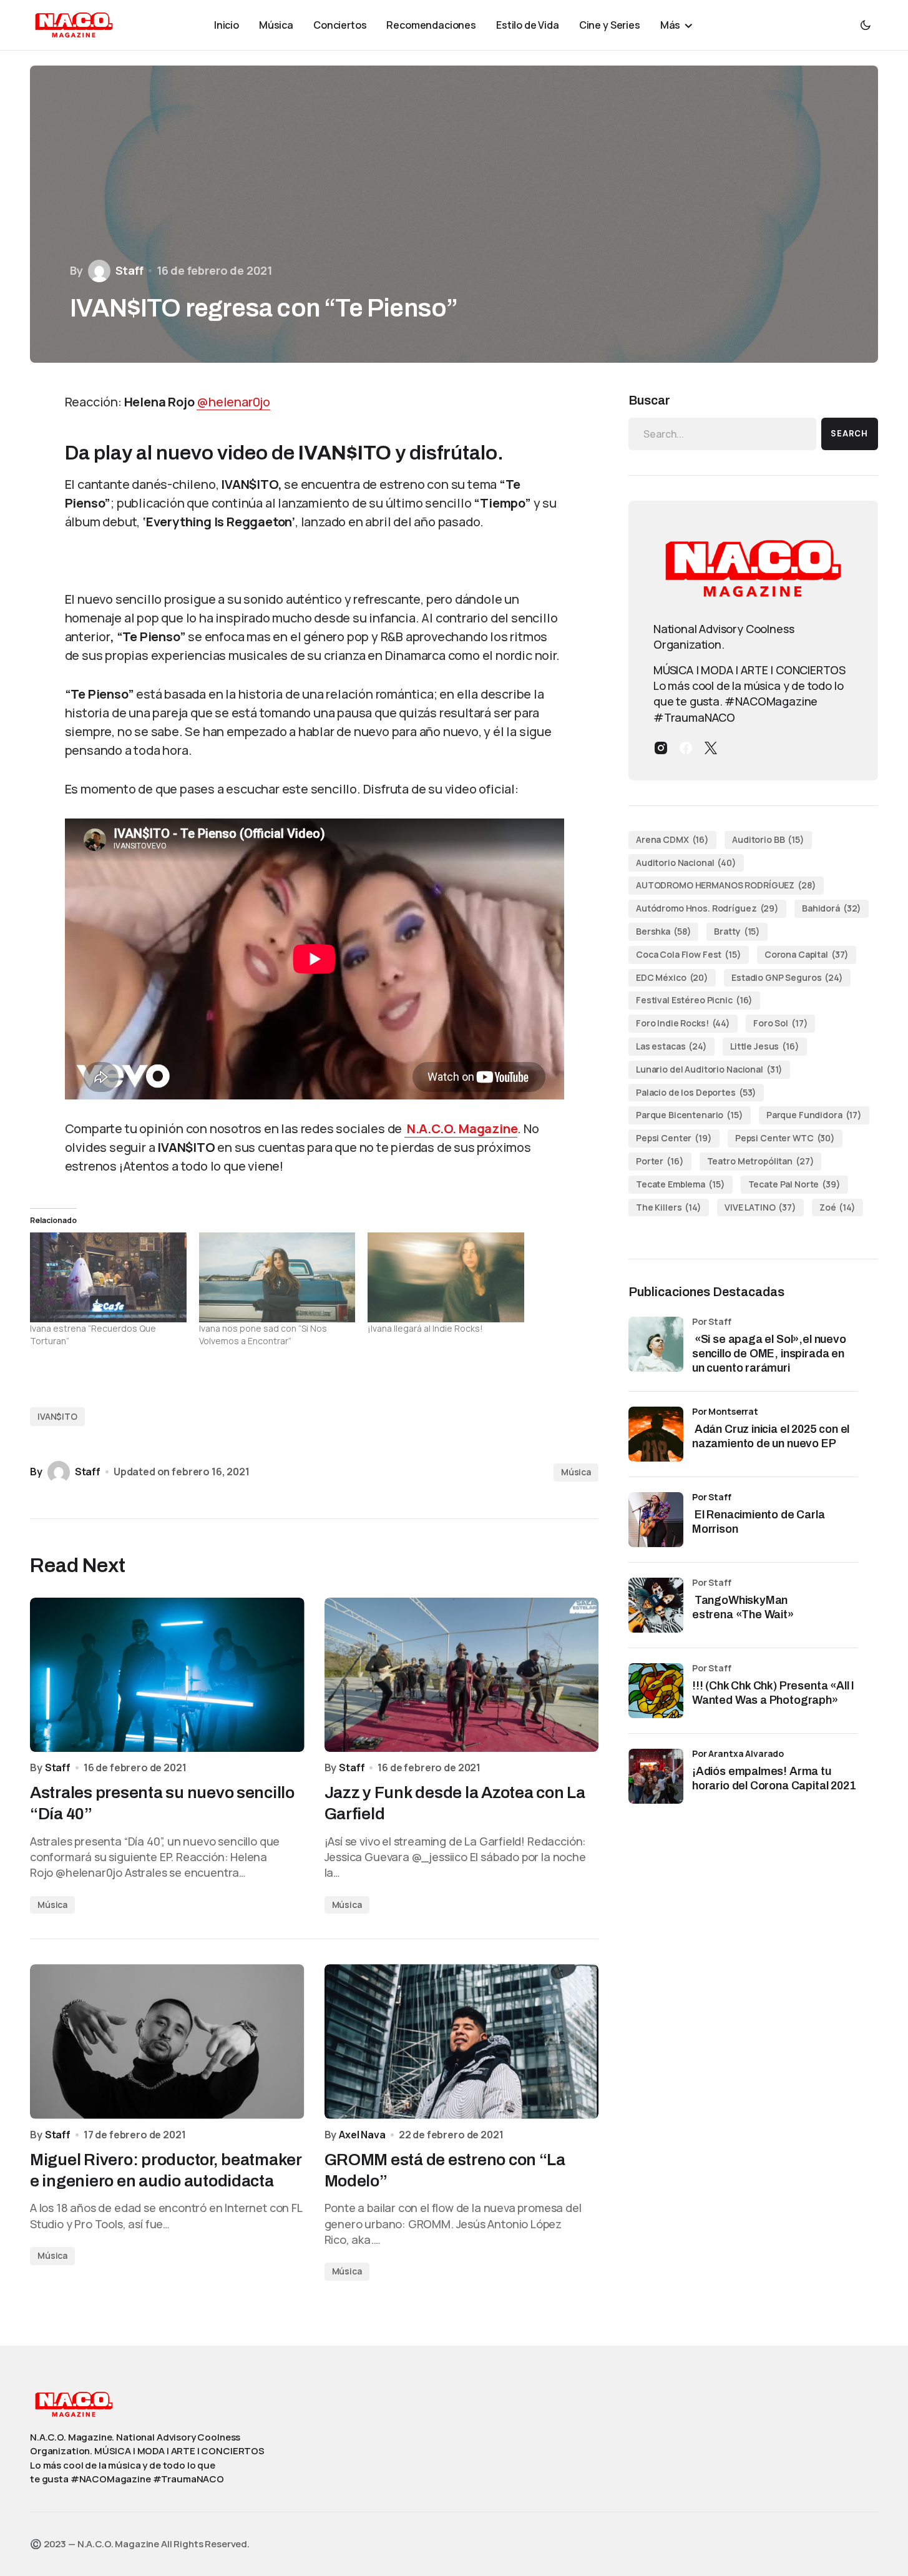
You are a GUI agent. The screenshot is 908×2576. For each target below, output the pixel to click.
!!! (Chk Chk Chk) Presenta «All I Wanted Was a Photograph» (773, 1693)
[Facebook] (686, 748)
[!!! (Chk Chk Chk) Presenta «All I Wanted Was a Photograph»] (656, 1691)
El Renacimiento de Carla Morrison (759, 1522)
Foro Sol (780, 1023)
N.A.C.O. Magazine (461, 1128)
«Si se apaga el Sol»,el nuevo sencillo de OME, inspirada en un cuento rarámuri (769, 1354)
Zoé (837, 1207)
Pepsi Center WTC (785, 1138)
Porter (660, 1161)
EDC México (672, 977)
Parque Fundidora (814, 1115)
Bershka (663, 931)
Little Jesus (765, 1046)
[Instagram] (661, 748)
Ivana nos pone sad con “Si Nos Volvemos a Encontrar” (263, 1335)
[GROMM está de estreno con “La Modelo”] (462, 2041)
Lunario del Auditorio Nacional (709, 1069)
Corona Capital (807, 954)
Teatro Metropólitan (761, 1161)
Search (849, 434)
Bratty (737, 931)
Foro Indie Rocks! (683, 1023)
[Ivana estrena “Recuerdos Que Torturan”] (108, 1277)
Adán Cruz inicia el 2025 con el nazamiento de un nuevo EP (771, 1436)
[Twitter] (711, 748)
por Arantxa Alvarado (738, 1753)
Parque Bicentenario (690, 1115)
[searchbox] (722, 434)
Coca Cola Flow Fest (689, 954)
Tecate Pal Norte (794, 1184)
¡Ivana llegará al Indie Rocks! (425, 1328)
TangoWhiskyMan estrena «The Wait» (744, 1607)
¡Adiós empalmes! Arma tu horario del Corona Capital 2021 (774, 1778)
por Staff (712, 1497)
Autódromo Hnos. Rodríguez (707, 908)
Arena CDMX (672, 839)
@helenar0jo (233, 402)
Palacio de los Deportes (696, 1092)
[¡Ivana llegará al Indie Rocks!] (446, 1277)
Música (576, 1472)
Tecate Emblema (681, 1184)
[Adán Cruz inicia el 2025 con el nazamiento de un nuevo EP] (656, 1434)
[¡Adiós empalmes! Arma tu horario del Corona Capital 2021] (656, 1776)
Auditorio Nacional (686, 863)
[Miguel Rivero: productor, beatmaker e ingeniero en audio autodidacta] (167, 2041)
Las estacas (671, 1046)
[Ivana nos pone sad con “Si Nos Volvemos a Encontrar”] (277, 1277)
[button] (866, 25)
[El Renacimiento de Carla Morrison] (656, 1520)
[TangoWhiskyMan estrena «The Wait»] (656, 1605)
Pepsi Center (674, 1138)
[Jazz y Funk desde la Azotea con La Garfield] (462, 1675)
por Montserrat (725, 1411)
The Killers (669, 1207)
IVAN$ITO (57, 1416)
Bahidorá (832, 908)
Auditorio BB (768, 839)
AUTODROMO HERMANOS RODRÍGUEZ (726, 885)
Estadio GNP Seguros (787, 977)
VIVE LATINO (760, 1207)
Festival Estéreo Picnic (694, 1000)
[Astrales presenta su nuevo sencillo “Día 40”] (167, 1675)
